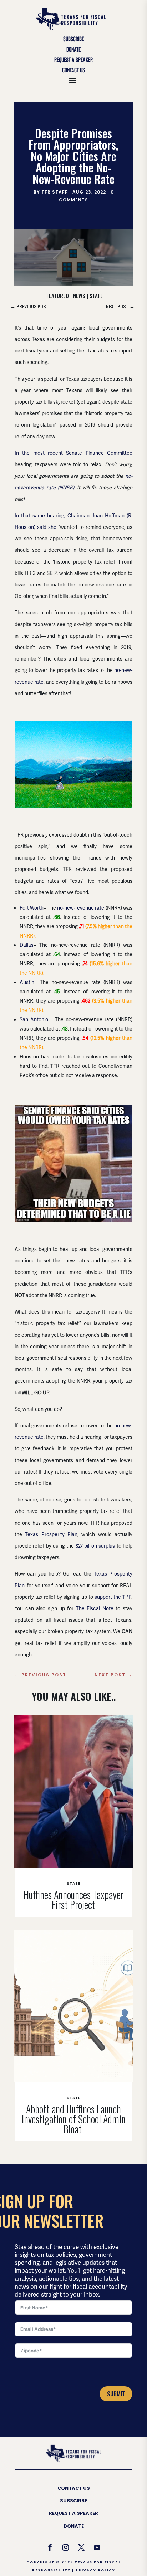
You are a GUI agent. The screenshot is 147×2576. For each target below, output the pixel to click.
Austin (27, 982)
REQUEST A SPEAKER (73, 2513)
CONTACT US (74, 2488)
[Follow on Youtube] (97, 2547)
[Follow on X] (81, 2547)
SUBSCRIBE (73, 2501)
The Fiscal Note (95, 1608)
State (96, 296)
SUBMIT (116, 2394)
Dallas (27, 945)
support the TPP (113, 1597)
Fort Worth (32, 908)
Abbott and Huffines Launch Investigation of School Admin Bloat (74, 2119)
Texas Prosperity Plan (51, 1534)
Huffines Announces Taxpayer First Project (74, 1900)
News (79, 296)
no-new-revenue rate (81, 908)
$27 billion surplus (95, 1546)
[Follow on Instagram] (66, 2547)
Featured (58, 296)
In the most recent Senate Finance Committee (73, 453)
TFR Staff (55, 192)
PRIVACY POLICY (95, 2570)
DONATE (74, 2526)
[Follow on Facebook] (50, 2547)
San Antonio (34, 1019)
